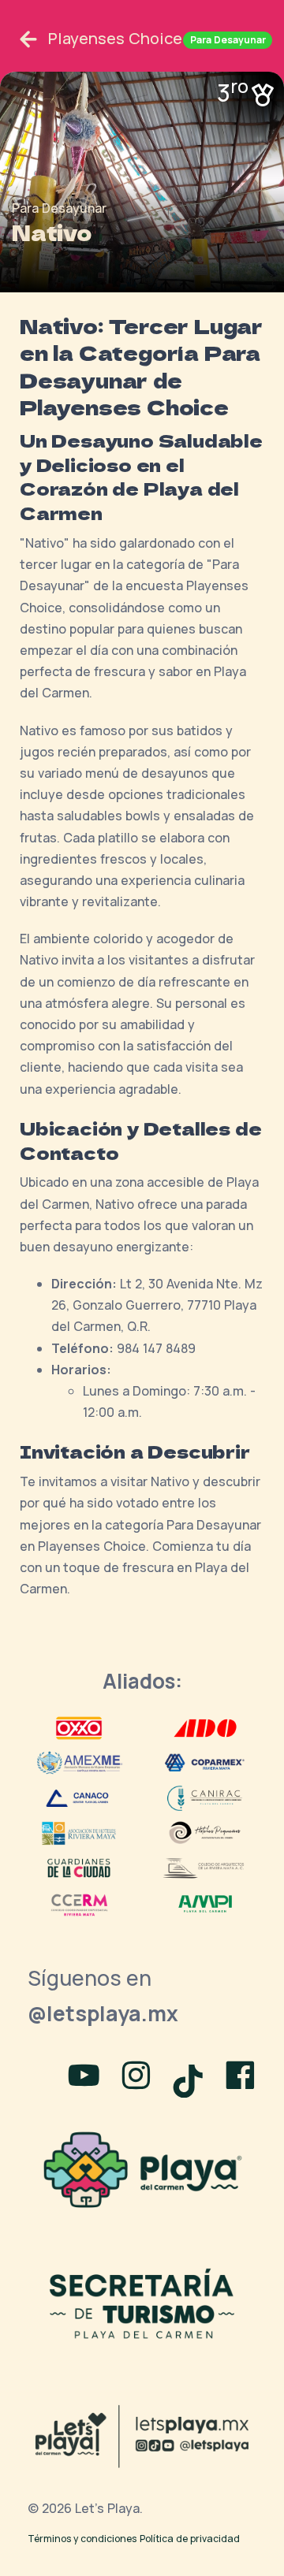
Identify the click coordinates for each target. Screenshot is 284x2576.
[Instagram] (136, 2077)
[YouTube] (84, 2077)
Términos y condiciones (82, 2539)
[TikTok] (191, 2077)
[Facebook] (240, 2077)
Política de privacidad (190, 2539)
